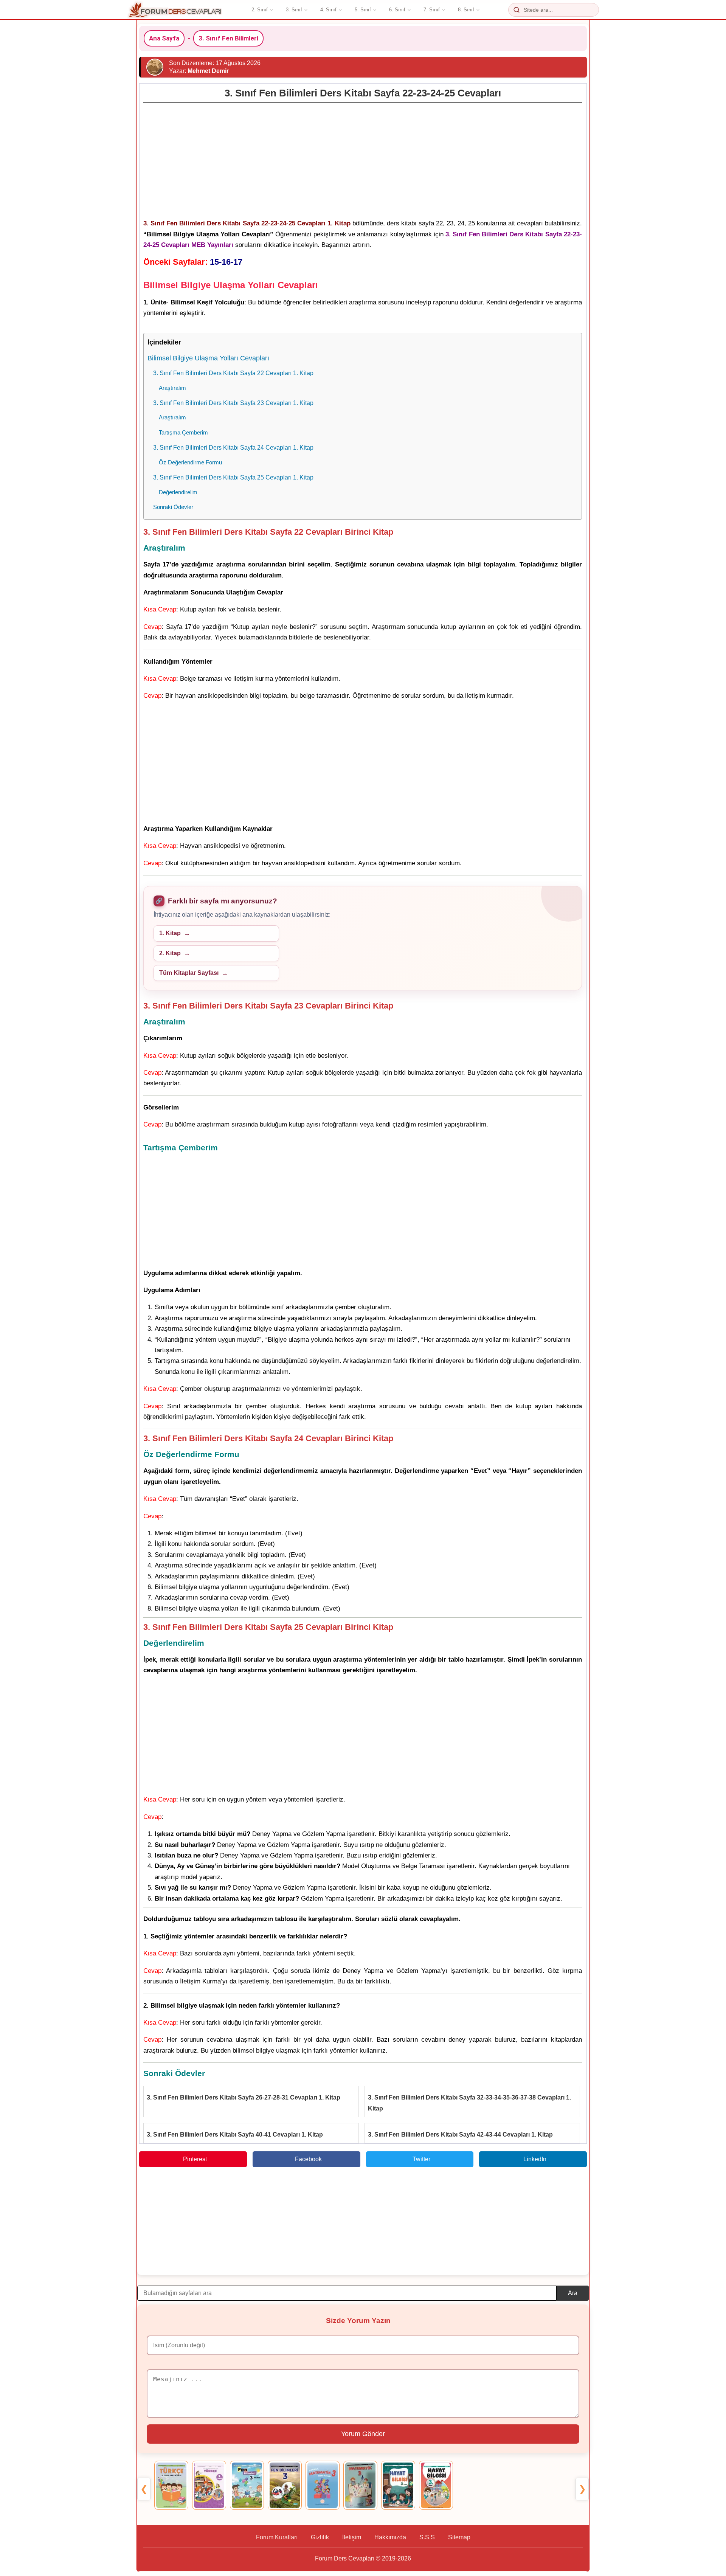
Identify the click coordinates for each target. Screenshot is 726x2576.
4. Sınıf (328, 10)
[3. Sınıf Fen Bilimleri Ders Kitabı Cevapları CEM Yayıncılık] (285, 2485)
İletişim (352, 2537)
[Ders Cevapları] (175, 10)
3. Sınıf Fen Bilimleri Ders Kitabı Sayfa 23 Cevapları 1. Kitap (233, 403)
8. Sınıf (466, 10)
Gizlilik (320, 2537)
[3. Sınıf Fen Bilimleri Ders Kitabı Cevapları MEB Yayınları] (247, 2485)
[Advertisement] (363, 159)
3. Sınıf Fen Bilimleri (228, 38)
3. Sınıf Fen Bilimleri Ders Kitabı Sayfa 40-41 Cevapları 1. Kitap (235, 2135)
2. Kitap (170, 953)
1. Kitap (170, 933)
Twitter (421, 2159)
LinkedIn (535, 2159)
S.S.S (427, 2537)
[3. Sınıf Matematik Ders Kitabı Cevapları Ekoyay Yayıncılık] (360, 2485)
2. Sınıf (260, 10)
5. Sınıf (363, 10)
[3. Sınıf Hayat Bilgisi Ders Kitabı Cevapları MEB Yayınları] (398, 2485)
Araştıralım (172, 388)
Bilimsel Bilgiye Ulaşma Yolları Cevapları (208, 358)
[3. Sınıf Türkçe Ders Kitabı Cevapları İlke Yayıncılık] (209, 2485)
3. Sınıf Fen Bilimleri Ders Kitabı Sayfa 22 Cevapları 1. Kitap (233, 373)
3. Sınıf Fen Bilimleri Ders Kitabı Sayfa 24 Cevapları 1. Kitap (233, 447)
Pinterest (195, 2159)
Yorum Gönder (363, 2434)
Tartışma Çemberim (183, 432)
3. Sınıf (294, 10)
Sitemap (459, 2537)
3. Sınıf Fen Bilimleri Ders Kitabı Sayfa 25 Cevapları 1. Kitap (233, 477)
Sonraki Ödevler (173, 507)
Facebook (308, 2159)
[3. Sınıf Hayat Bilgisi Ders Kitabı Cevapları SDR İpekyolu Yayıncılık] (436, 2485)
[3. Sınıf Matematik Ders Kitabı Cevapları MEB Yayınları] (323, 2485)
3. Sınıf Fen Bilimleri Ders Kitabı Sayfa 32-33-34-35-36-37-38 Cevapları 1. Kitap (469, 2103)
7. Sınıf (432, 10)
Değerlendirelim (178, 492)
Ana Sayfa (164, 38)
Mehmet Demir (208, 71)
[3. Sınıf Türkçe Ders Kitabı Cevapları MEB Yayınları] (171, 2485)
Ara (573, 2293)
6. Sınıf (397, 10)
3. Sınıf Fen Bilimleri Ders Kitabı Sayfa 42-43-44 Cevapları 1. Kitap (460, 2135)
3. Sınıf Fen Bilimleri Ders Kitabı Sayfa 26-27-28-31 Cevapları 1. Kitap (244, 2097)
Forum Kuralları (277, 2537)
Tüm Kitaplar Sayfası (189, 973)
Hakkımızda (390, 2537)
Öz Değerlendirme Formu (190, 462)
